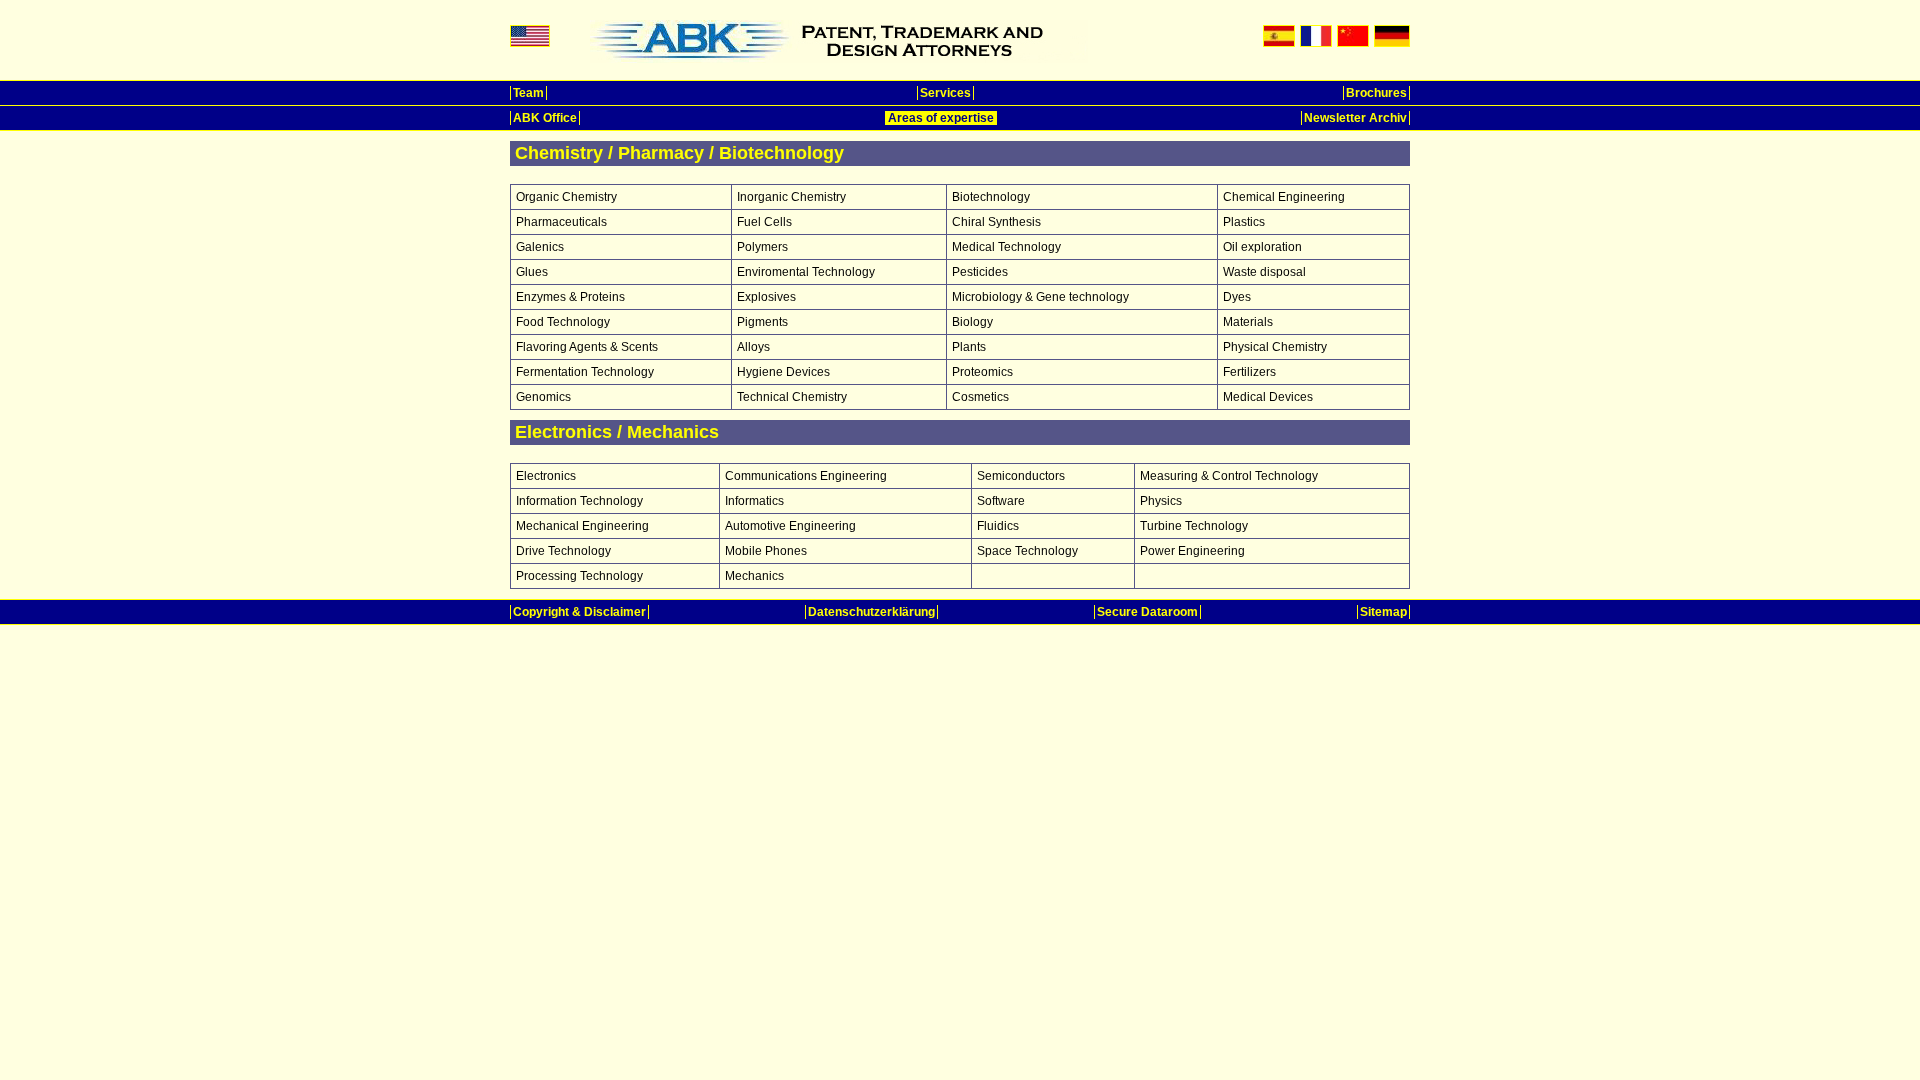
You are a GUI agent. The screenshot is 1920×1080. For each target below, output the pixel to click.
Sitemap (1383, 612)
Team (528, 93)
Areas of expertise (941, 118)
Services (945, 93)
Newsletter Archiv (1355, 118)
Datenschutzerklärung (871, 612)
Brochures (1376, 93)
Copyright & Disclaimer (579, 612)
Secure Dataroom (1147, 612)
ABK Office (545, 118)
